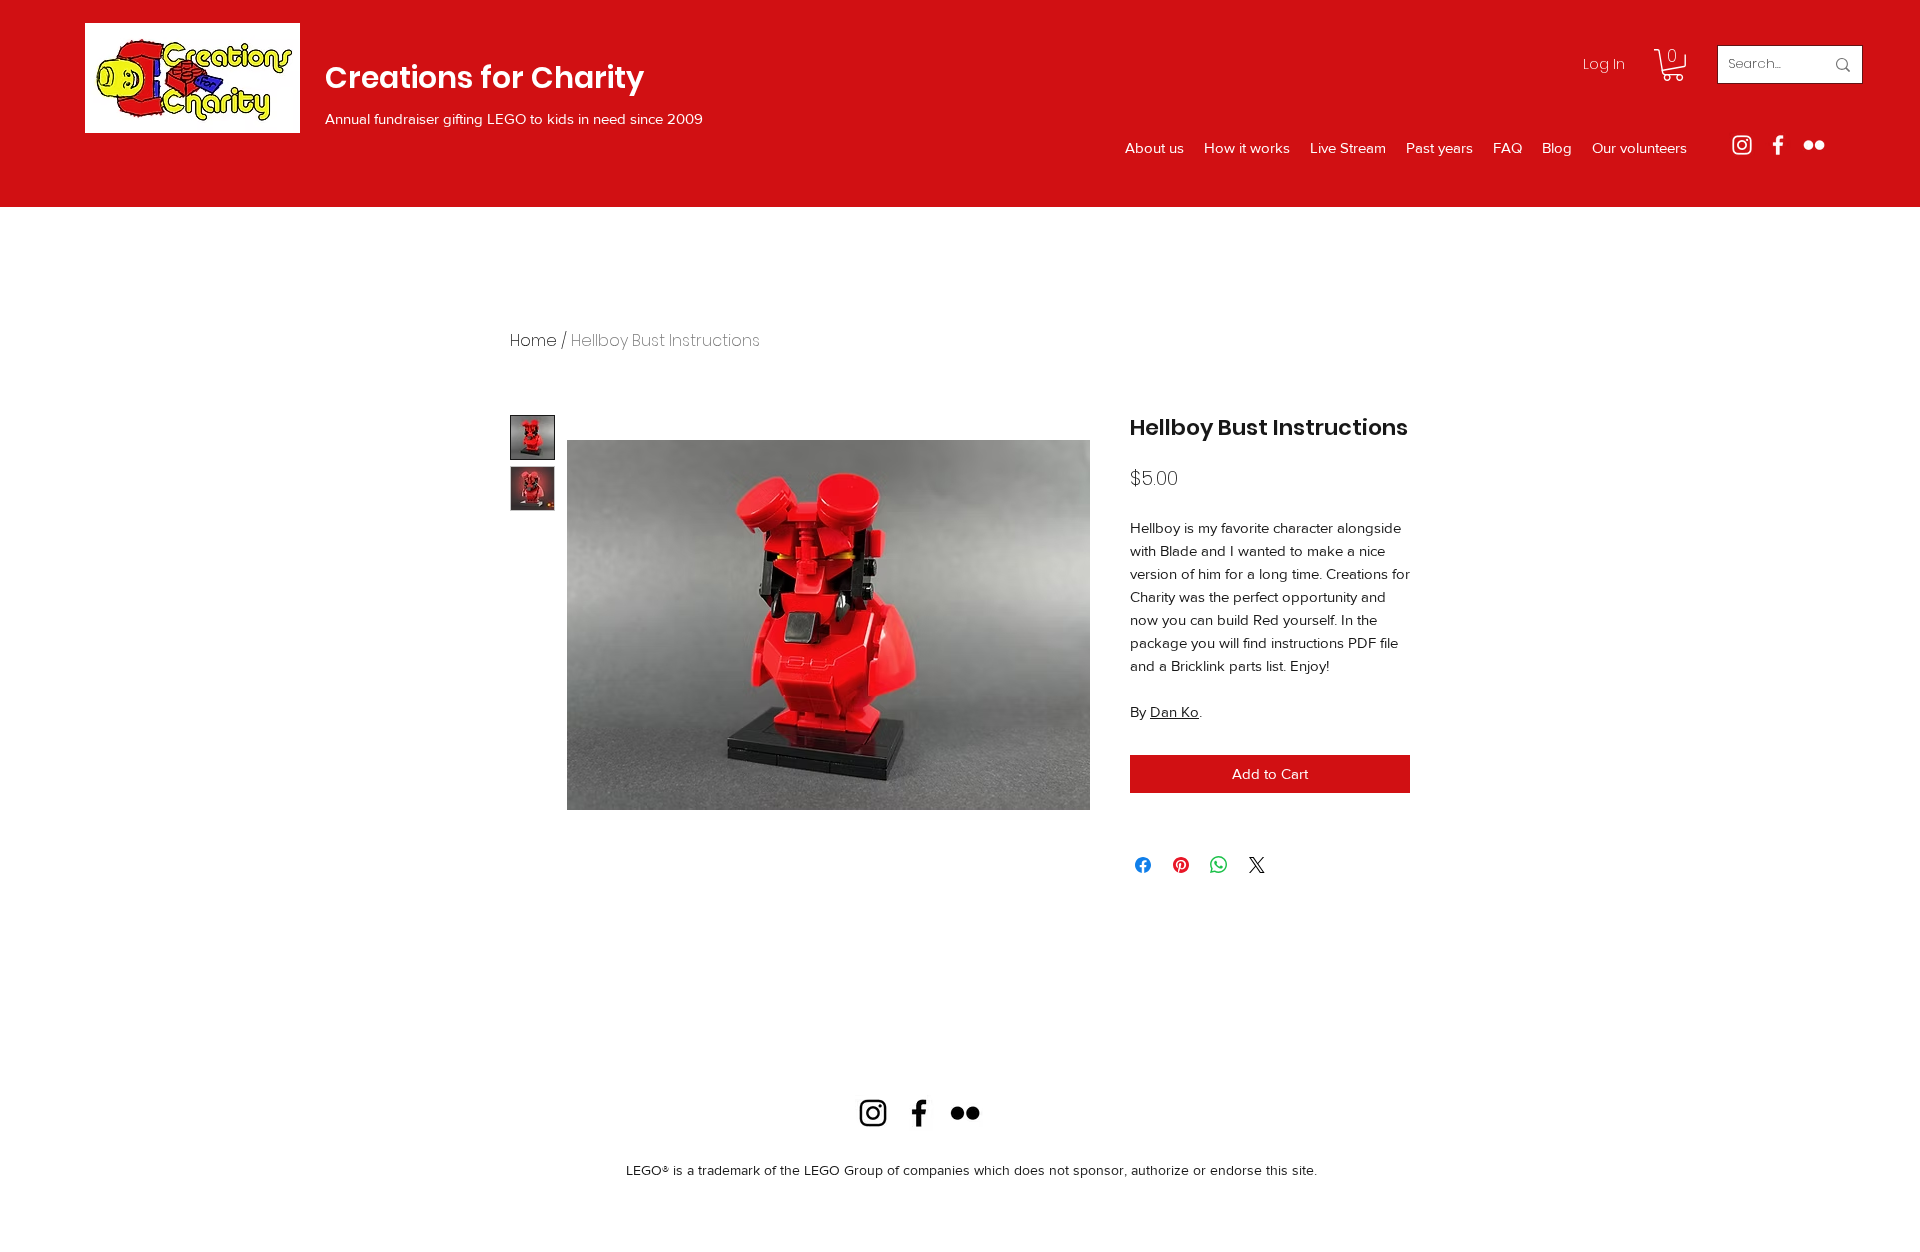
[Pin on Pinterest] (1181, 865)
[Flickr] (1814, 145)
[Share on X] (1257, 865)
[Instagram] (1742, 145)
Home (533, 340)
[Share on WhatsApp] (1219, 865)
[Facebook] (1778, 145)
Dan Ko (1174, 711)
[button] (1673, 65)
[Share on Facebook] (1143, 865)
